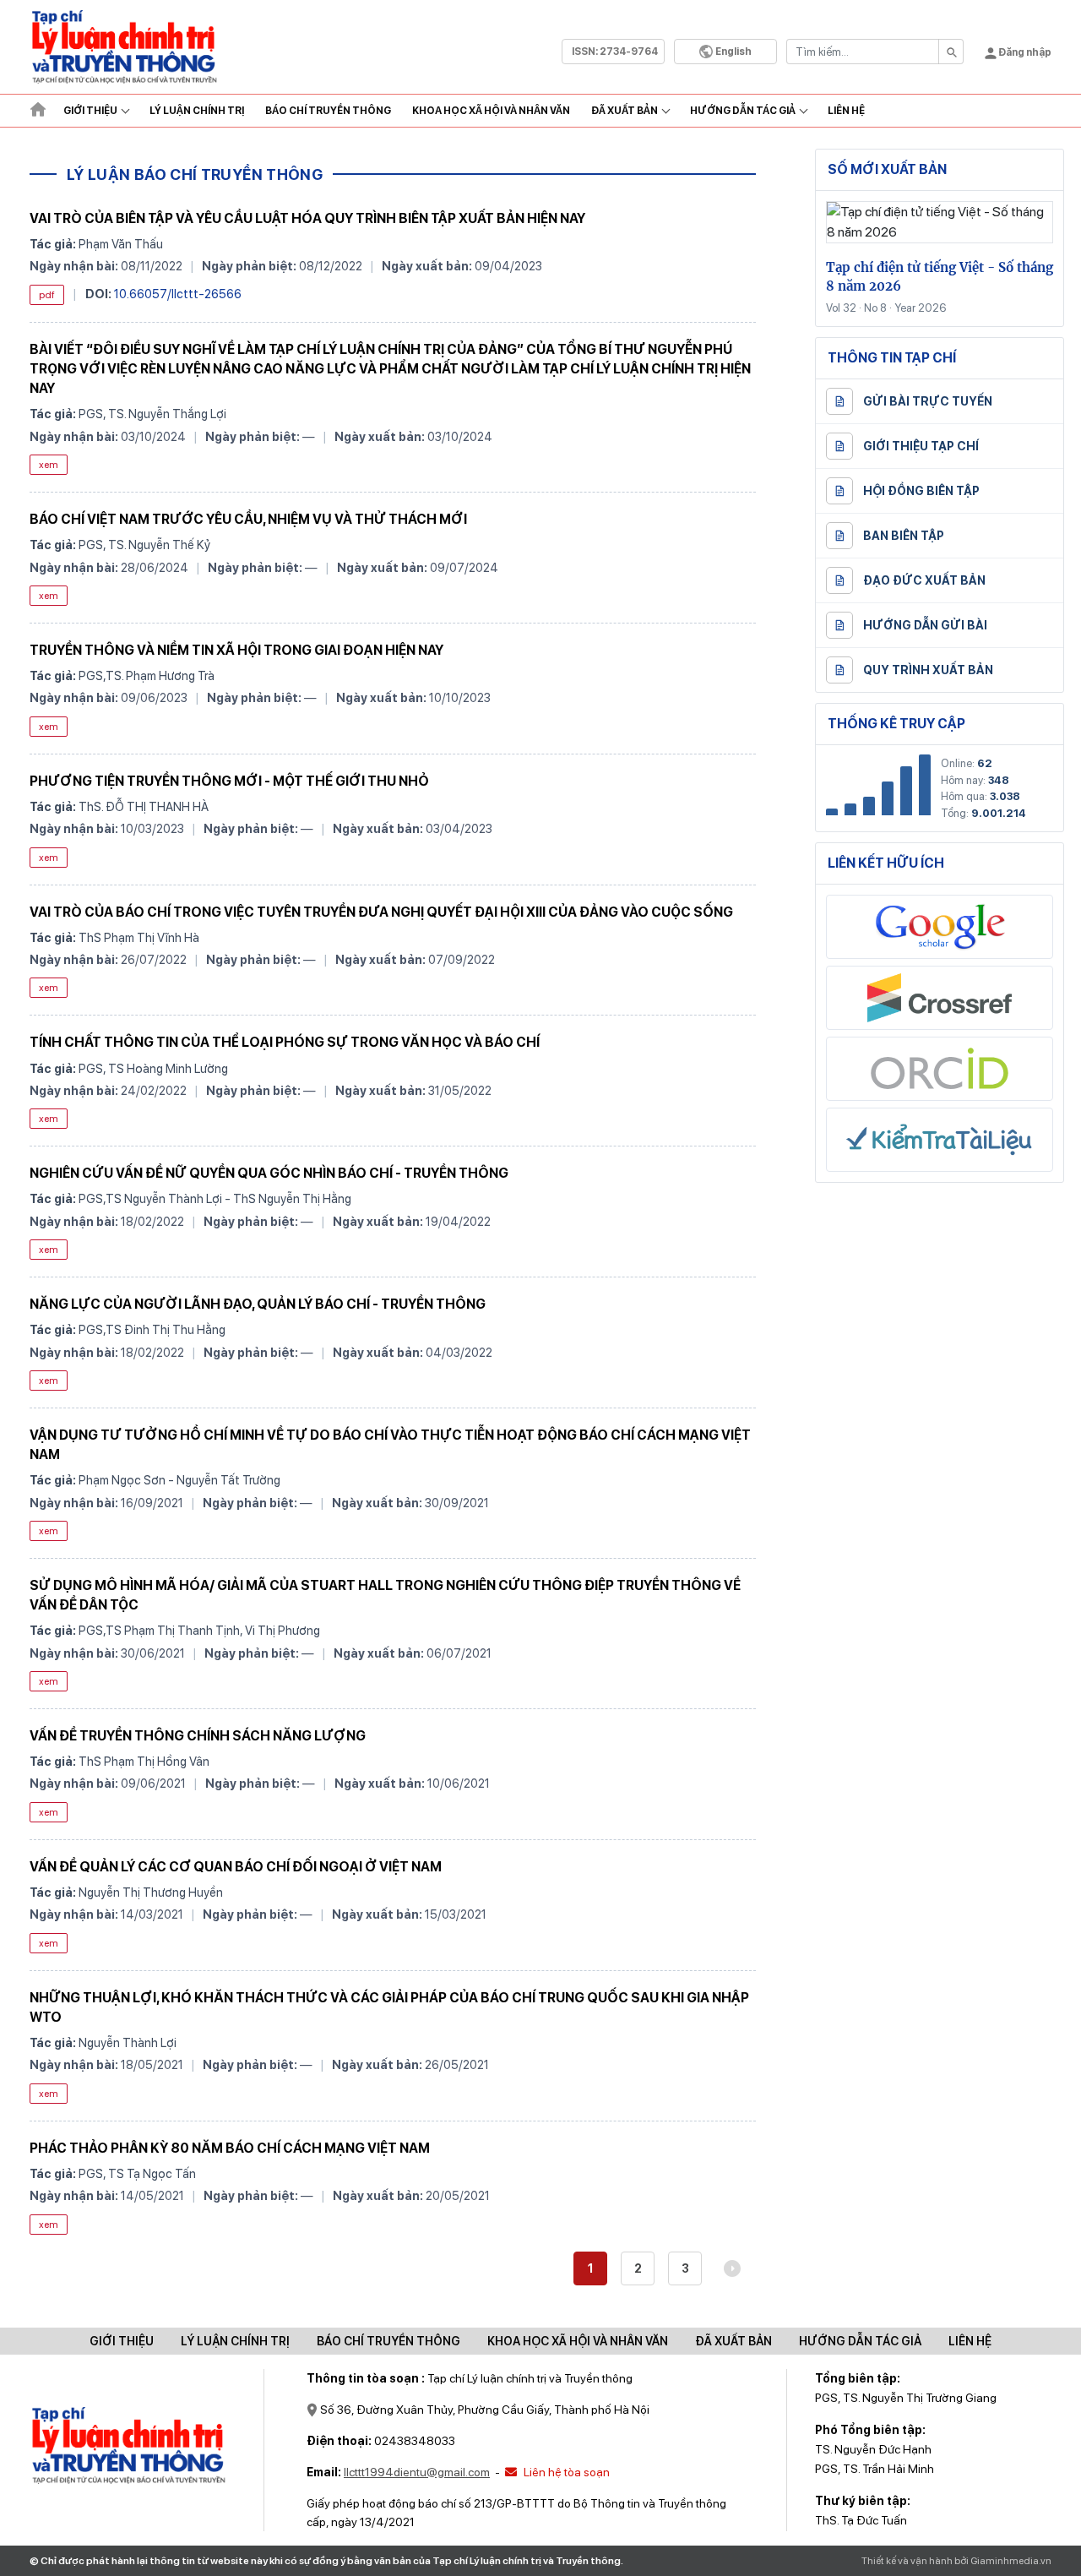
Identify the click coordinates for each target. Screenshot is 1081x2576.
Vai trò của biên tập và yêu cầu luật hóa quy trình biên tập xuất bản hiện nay (307, 218)
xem (49, 465)
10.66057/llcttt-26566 (178, 294)
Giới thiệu (90, 111)
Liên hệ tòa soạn (565, 2472)
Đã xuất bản (625, 111)
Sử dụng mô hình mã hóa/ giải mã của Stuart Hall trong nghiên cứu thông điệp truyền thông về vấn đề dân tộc (385, 1595)
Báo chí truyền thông (388, 2341)
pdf (47, 295)
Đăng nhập (1024, 52)
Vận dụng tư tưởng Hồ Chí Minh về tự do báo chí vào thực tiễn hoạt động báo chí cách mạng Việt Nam (390, 1445)
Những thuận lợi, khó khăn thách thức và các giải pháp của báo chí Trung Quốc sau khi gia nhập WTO (389, 2007)
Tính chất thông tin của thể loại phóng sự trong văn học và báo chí (285, 1042)
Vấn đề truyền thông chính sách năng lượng (198, 1736)
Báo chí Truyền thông (328, 111)
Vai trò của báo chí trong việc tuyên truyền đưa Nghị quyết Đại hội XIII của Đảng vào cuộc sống (381, 912)
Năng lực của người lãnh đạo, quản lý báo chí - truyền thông (258, 1304)
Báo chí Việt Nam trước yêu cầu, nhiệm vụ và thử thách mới (248, 519)
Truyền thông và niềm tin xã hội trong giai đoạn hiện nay (236, 650)
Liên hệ (846, 111)
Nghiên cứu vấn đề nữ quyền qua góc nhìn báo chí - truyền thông (269, 1173)
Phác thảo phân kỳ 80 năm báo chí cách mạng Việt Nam (230, 2148)
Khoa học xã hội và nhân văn (491, 111)
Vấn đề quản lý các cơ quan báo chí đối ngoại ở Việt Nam (236, 1867)
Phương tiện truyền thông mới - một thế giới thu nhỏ (229, 781)
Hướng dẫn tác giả (743, 111)
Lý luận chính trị (197, 111)
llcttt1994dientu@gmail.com (417, 2472)
